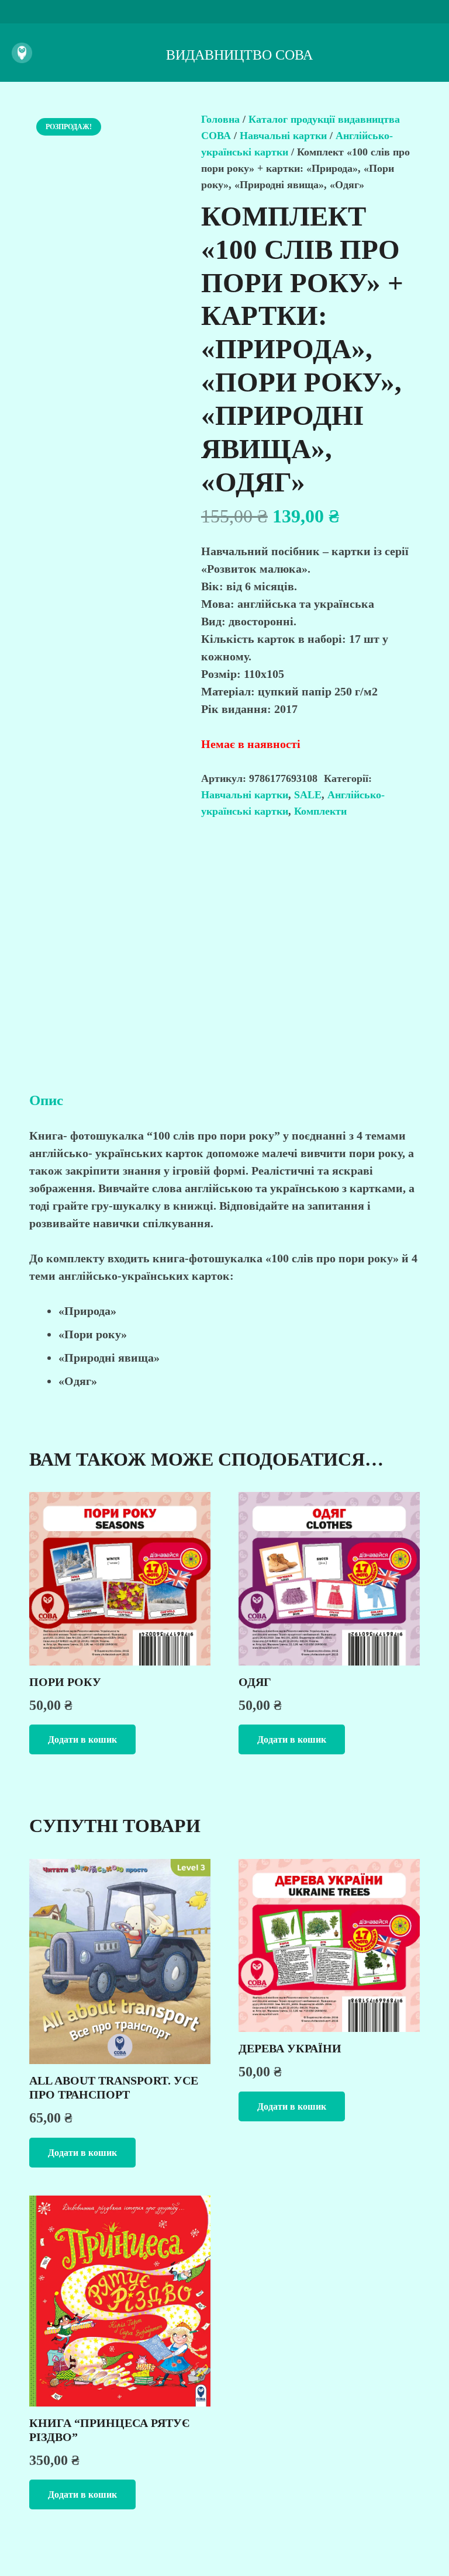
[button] (82, 1739)
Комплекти (320, 811)
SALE (308, 795)
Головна (220, 119)
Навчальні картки (283, 136)
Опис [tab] (46, 1100)
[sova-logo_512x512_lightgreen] (22, 53)
